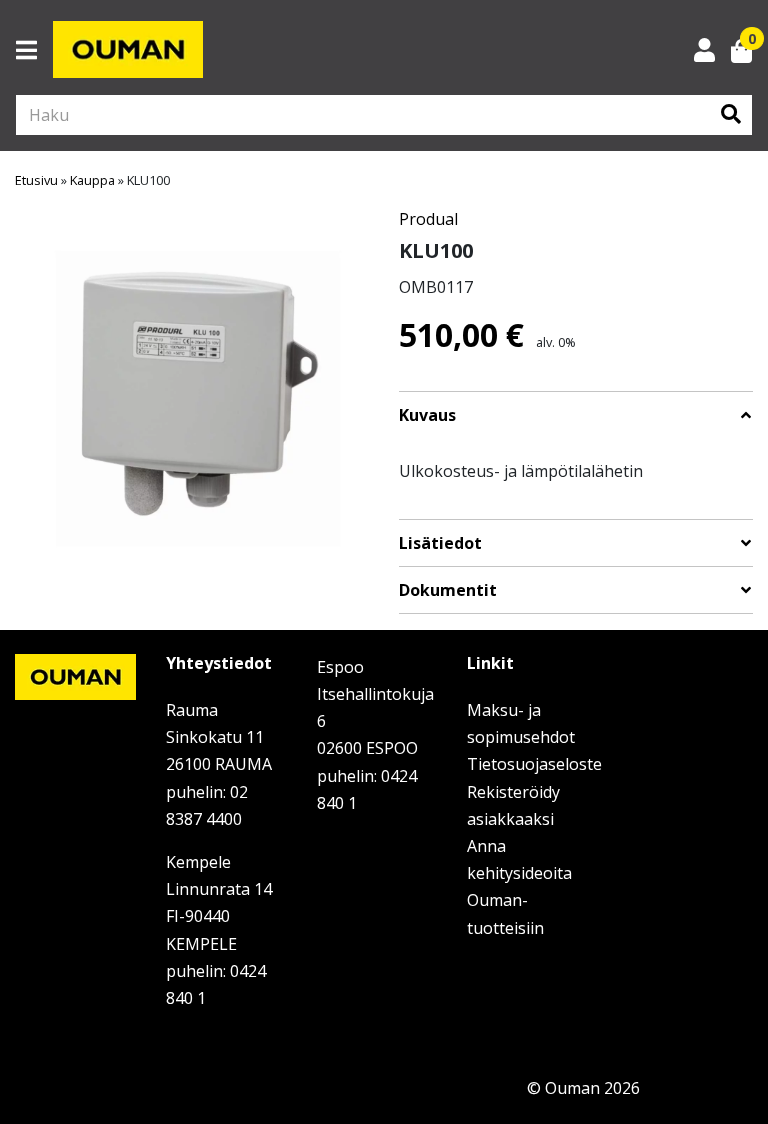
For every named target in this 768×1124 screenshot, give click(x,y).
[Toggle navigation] (34, 50)
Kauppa (92, 180)
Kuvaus (427, 415)
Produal (428, 219)
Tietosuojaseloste (534, 764)
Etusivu (36, 180)
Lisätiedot (440, 543)
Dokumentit (448, 590)
